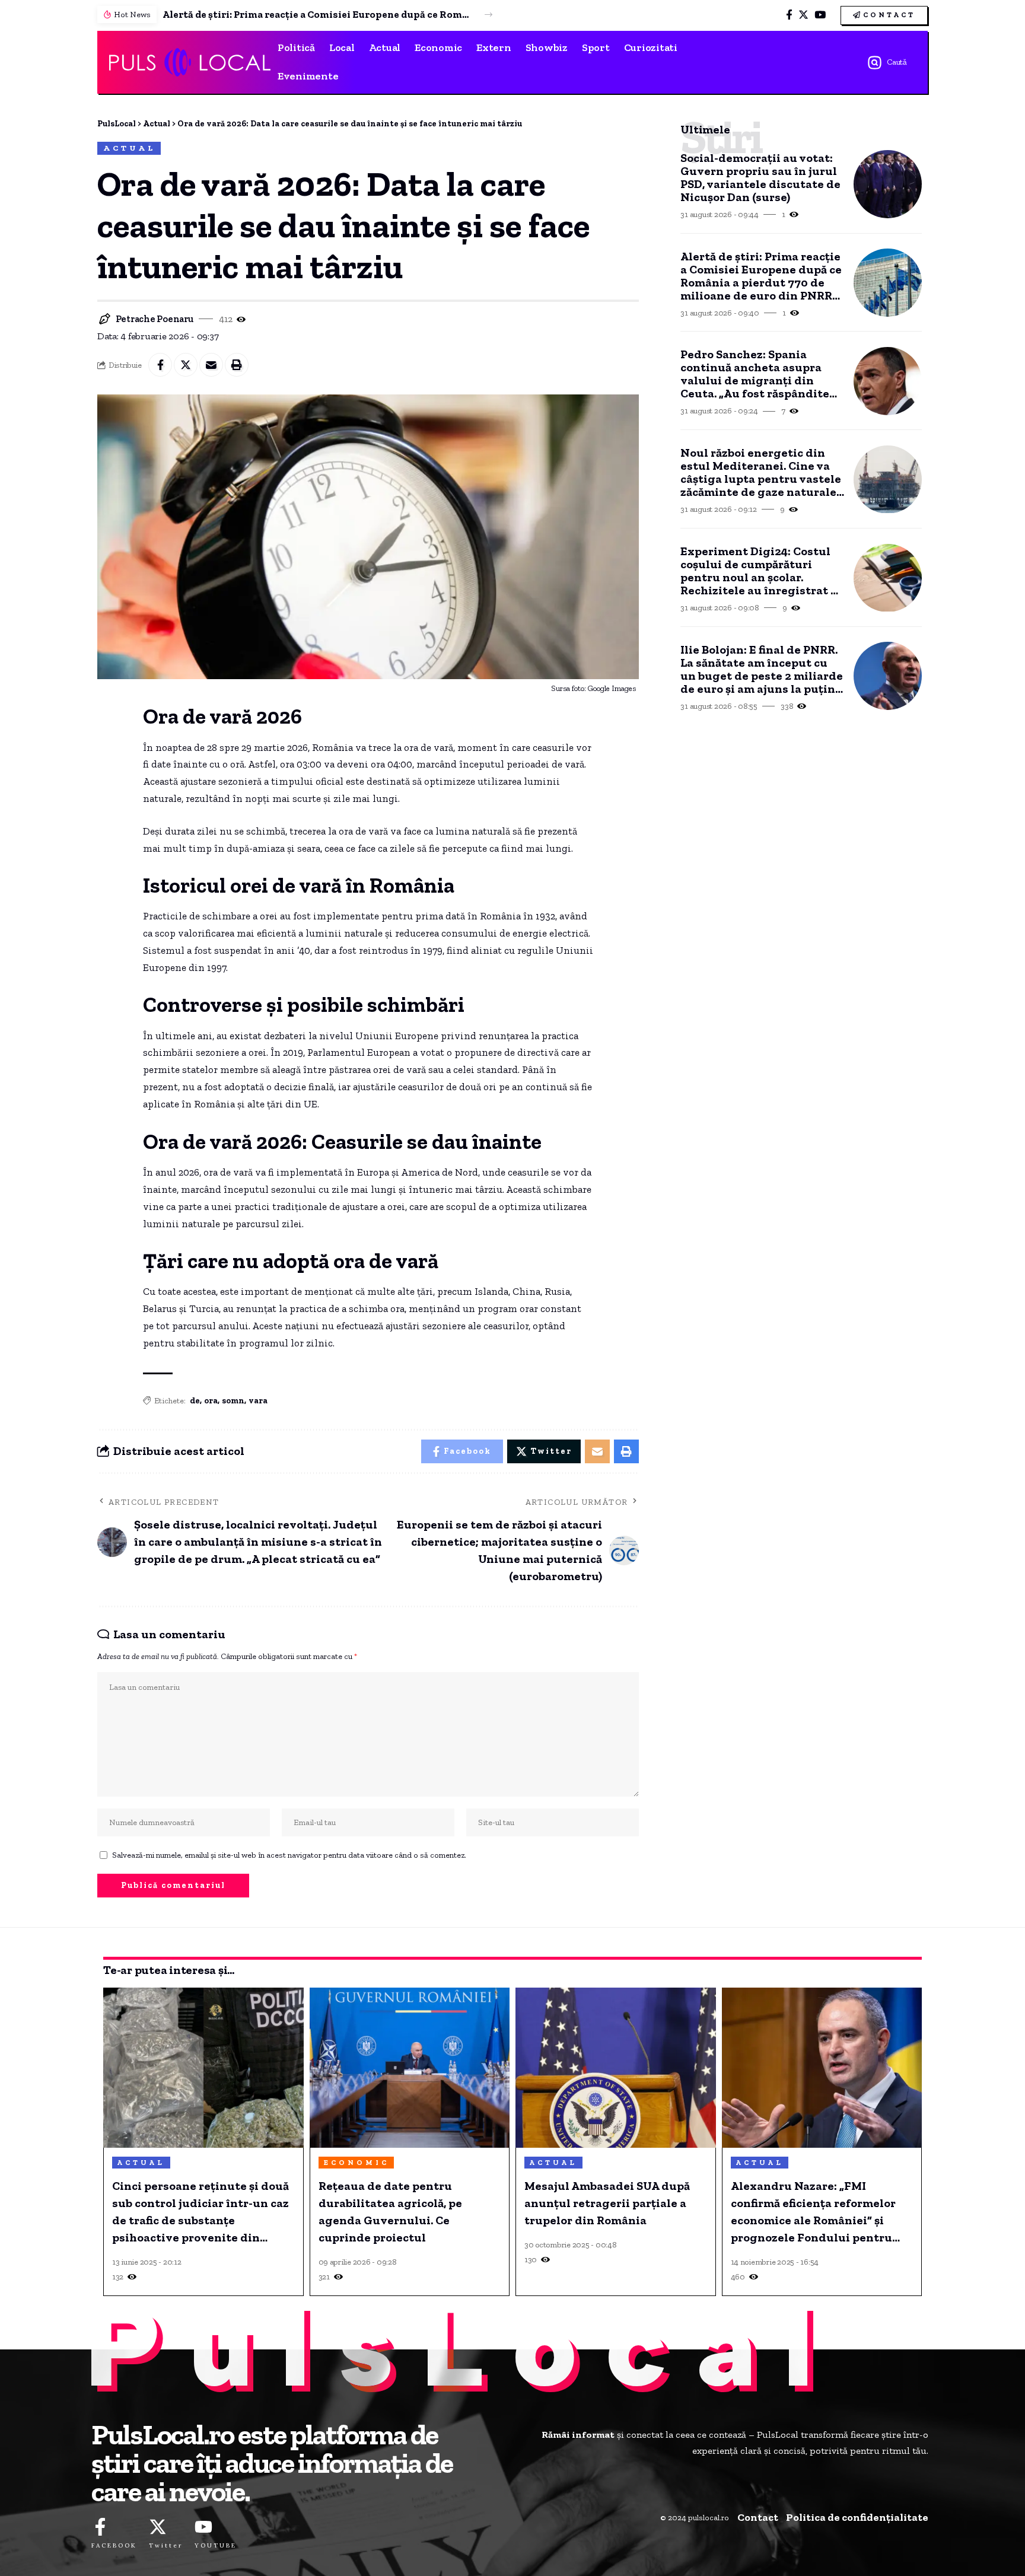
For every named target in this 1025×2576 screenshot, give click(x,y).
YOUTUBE (216, 2545)
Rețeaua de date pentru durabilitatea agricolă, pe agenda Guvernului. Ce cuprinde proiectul (390, 2212)
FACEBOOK (114, 2545)
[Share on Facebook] (160, 365)
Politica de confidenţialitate (857, 2517)
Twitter (166, 2545)
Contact (758, 2517)
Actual (129, 148)
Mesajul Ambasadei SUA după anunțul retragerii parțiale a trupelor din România (607, 2203)
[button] (488, 15)
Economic (356, 2163)
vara (258, 1401)
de (195, 1401)
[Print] (237, 365)
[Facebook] (789, 15)
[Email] (211, 365)
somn (233, 1401)
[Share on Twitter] (186, 365)
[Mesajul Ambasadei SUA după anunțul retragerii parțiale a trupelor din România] (616, 2068)
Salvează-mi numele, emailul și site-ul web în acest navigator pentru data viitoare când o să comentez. (289, 1855)
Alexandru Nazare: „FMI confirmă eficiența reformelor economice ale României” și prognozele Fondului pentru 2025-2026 (813, 2212)
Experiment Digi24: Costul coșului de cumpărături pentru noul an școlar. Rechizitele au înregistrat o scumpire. (759, 571)
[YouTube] (820, 15)
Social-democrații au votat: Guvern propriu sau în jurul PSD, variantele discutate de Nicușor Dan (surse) (760, 177)
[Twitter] (803, 15)
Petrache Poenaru (155, 319)
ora (211, 1401)
